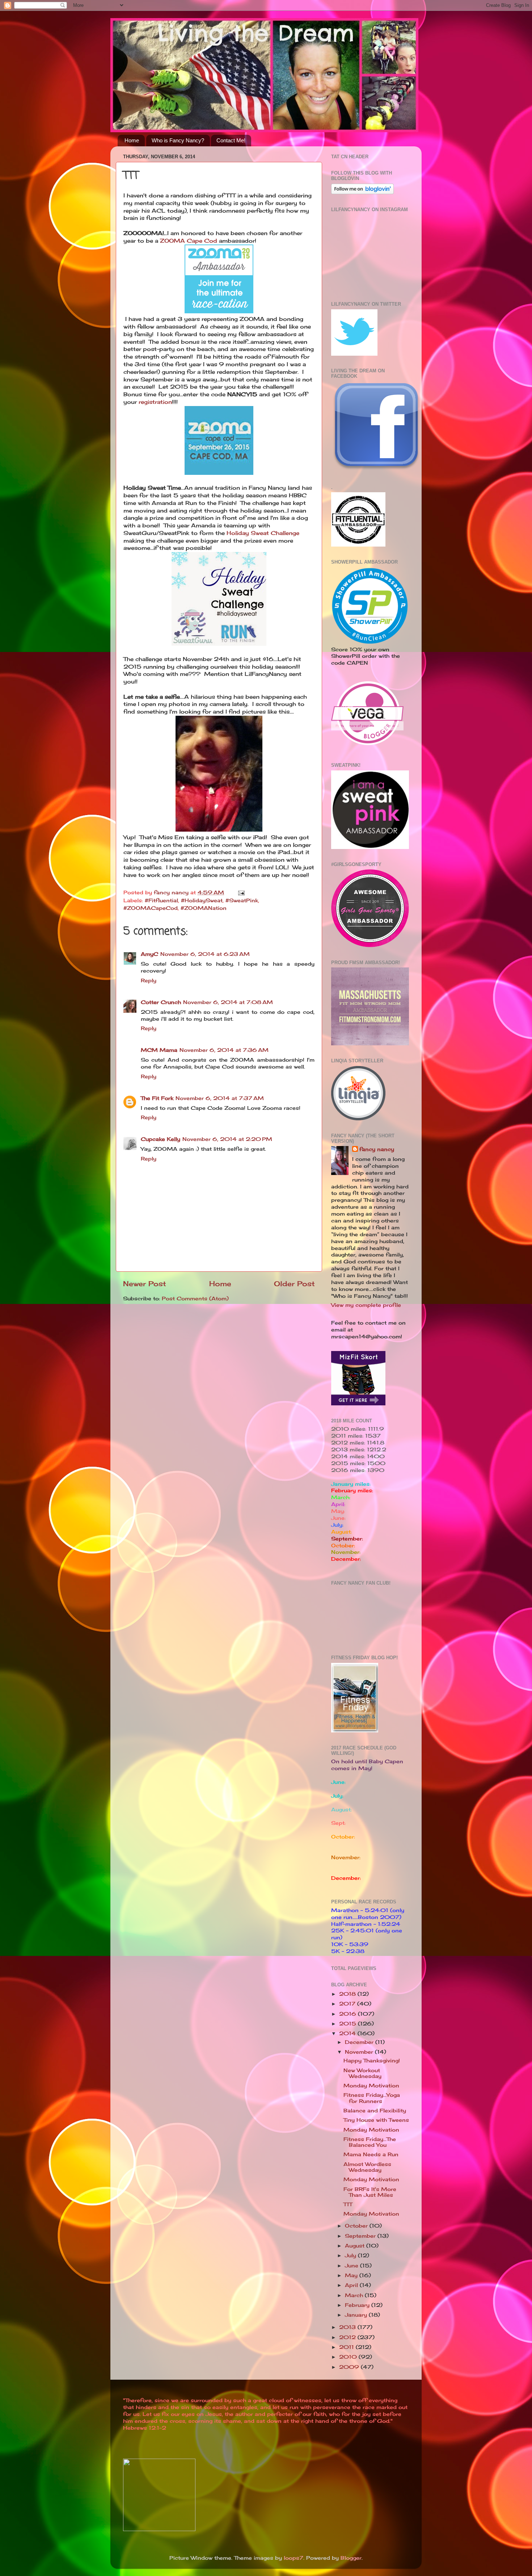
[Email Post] (241, 892)
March (355, 2295)
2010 (349, 2357)
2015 (349, 2024)
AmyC (149, 954)
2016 (349, 2014)
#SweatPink (242, 900)
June (352, 2266)
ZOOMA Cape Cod (189, 241)
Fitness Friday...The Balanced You (370, 2142)
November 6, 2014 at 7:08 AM (228, 1002)
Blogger (351, 2558)
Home (132, 140)
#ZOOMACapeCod (151, 908)
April (352, 2285)
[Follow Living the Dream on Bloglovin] (362, 192)
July (351, 2255)
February (358, 2305)
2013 (348, 2327)
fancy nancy (377, 1149)
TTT (348, 2204)
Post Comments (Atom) (195, 1299)
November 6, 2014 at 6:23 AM (205, 954)
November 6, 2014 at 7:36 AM (224, 1050)
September (361, 2236)
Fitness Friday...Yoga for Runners (372, 2098)
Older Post (294, 1284)
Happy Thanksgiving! (372, 2061)
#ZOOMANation (204, 908)
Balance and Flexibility (375, 2111)
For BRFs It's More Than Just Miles (370, 2192)
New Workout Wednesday (362, 2073)
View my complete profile (366, 1305)
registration (155, 402)
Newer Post (145, 1284)
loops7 (294, 2558)
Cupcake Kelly (161, 1139)
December (360, 2042)
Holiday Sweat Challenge (262, 533)
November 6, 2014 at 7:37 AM (220, 1098)
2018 (348, 1994)
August (356, 2246)
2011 (347, 2347)
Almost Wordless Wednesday (367, 2167)
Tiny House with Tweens (376, 2120)
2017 (348, 2004)
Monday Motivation (371, 2086)
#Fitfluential (161, 900)
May (352, 2275)
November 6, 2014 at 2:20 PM (227, 1139)
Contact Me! (231, 140)
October (357, 2226)
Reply (149, 980)
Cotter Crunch (161, 1002)
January (357, 2315)
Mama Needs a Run (371, 2154)
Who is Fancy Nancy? (178, 140)
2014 (348, 2033)
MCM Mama (159, 1050)
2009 (350, 2367)
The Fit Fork (157, 1098)
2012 (348, 2337)
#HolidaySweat (202, 900)
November (360, 2052)
